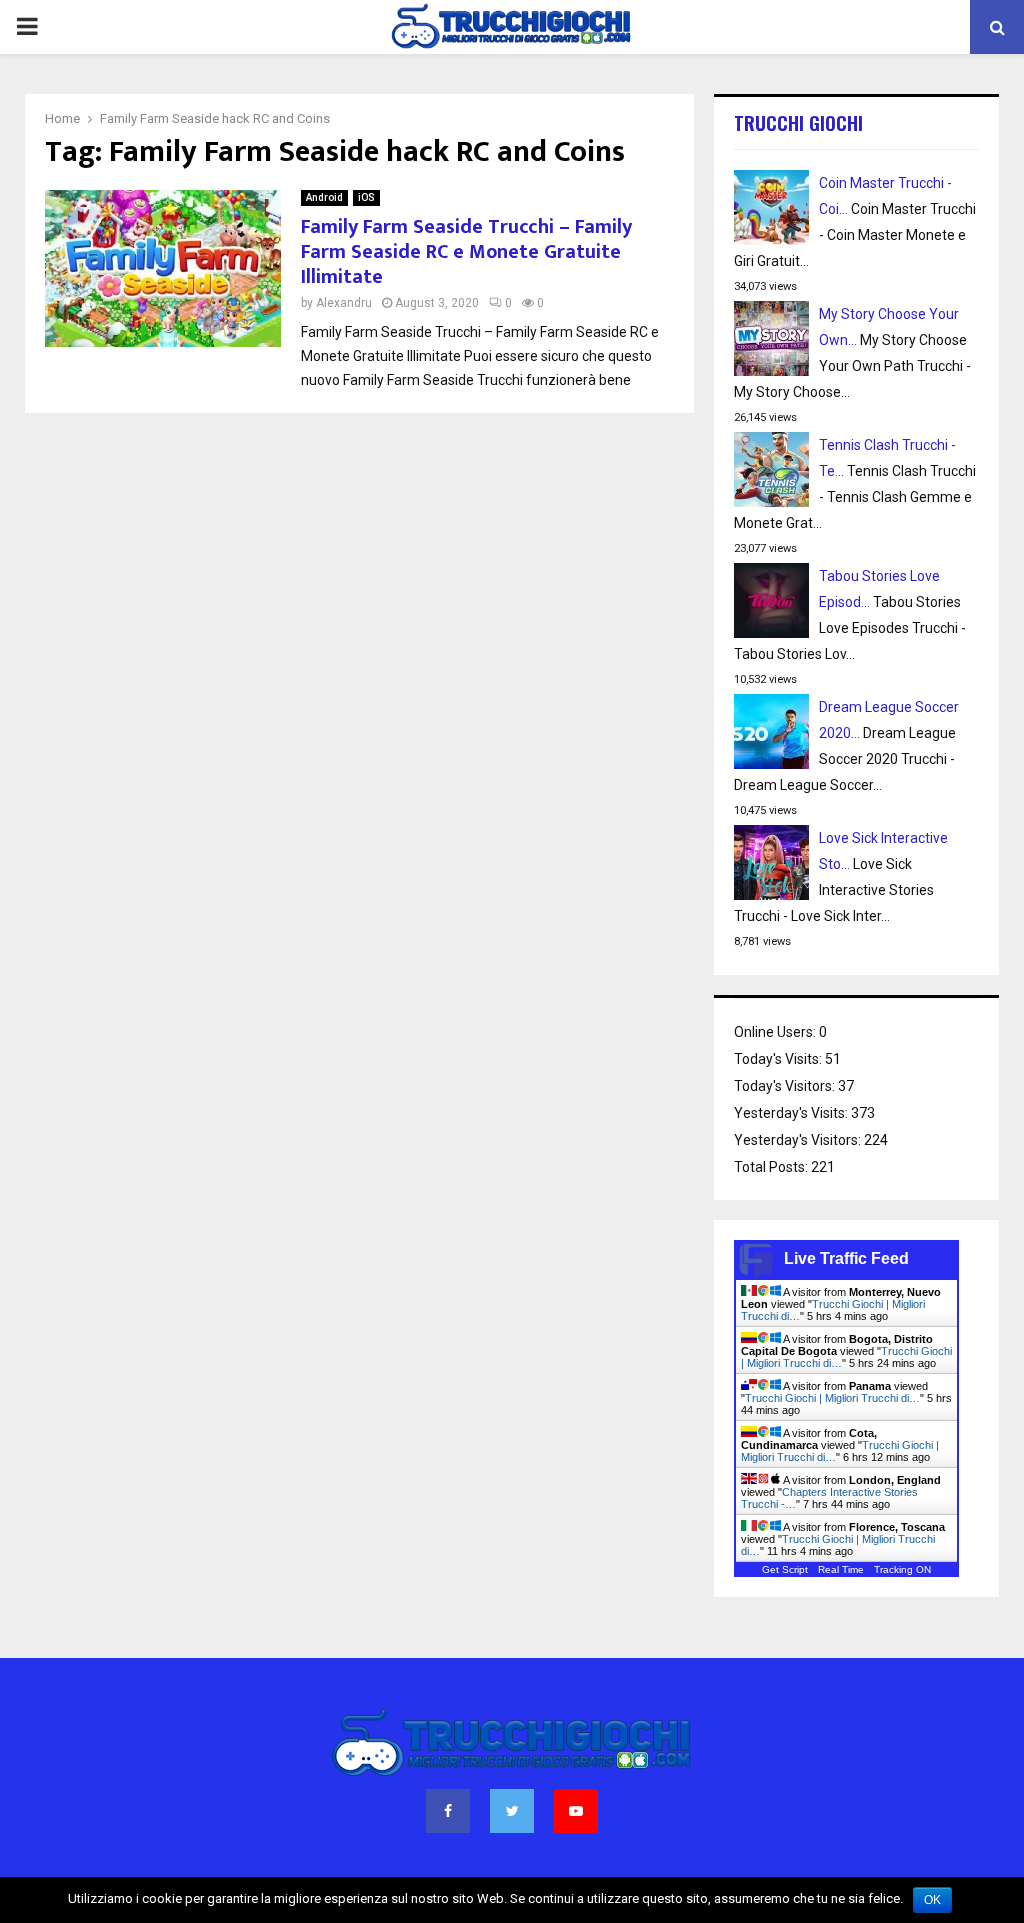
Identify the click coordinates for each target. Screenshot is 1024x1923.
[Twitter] (512, 1811)
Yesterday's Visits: (792, 1113)
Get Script (785, 1569)
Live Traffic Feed (846, 1258)
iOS (366, 197)
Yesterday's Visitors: (799, 1140)
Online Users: (776, 1032)
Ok (932, 1900)
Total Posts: (772, 1167)
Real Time (841, 1569)
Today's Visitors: (786, 1086)
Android (324, 197)
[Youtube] (576, 1811)
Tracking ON (902, 1569)
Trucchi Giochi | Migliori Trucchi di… (832, 1398)
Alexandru (344, 303)
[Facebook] (448, 1811)
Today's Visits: (779, 1059)
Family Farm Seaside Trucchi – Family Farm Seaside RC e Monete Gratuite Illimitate (466, 252)
